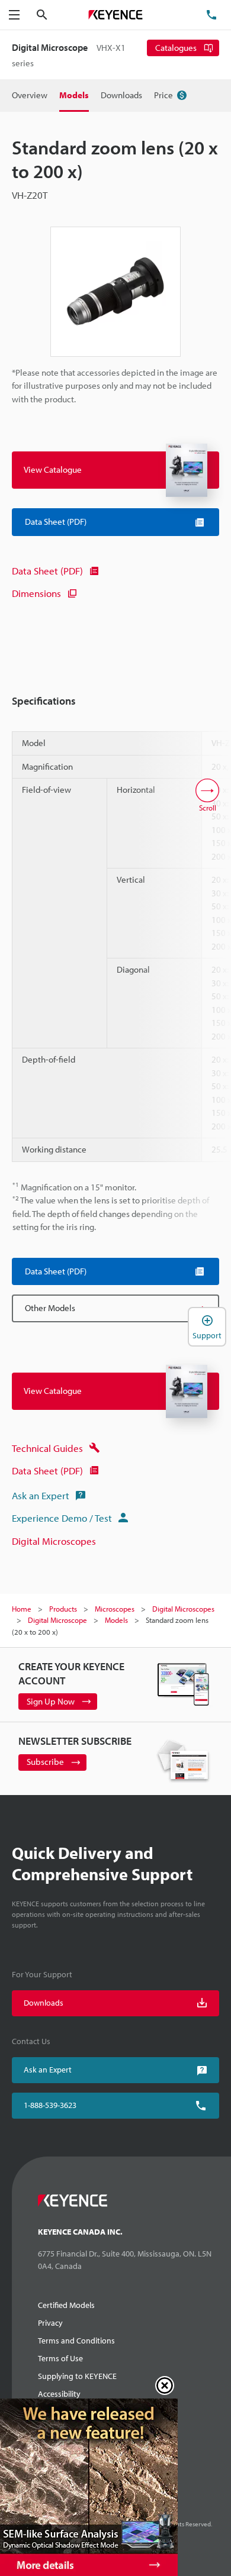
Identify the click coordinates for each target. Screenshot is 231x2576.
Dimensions (36, 593)
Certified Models (66, 2305)
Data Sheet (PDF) (47, 571)
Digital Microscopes (54, 1541)
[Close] (165, 2385)
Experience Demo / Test (62, 1518)
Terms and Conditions (76, 2341)
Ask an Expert (41, 1495)
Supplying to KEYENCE (77, 2376)
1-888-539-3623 (50, 2105)
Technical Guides (47, 1448)
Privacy (50, 2323)
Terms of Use (60, 2358)
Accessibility (59, 2394)
